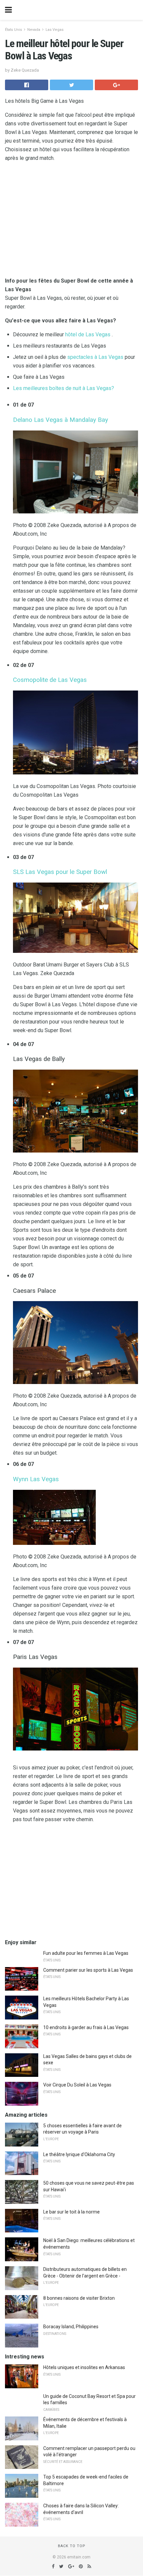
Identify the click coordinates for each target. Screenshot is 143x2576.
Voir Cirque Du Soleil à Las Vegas (77, 2085)
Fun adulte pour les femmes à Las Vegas (86, 1953)
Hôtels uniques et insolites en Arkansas (84, 2367)
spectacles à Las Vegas (95, 357)
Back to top (72, 2546)
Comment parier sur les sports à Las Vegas (88, 1970)
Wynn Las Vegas (36, 1479)
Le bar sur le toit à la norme (71, 2212)
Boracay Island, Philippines (71, 2327)
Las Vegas (55, 30)
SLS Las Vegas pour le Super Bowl (60, 872)
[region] (71, 1882)
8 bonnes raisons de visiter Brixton (79, 2298)
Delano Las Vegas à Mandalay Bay (61, 420)
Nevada (34, 30)
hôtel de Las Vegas (88, 334)
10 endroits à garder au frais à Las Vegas (86, 2027)
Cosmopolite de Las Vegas (50, 680)
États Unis (13, 30)
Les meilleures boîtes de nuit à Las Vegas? (64, 388)
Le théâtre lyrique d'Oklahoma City (79, 2154)
